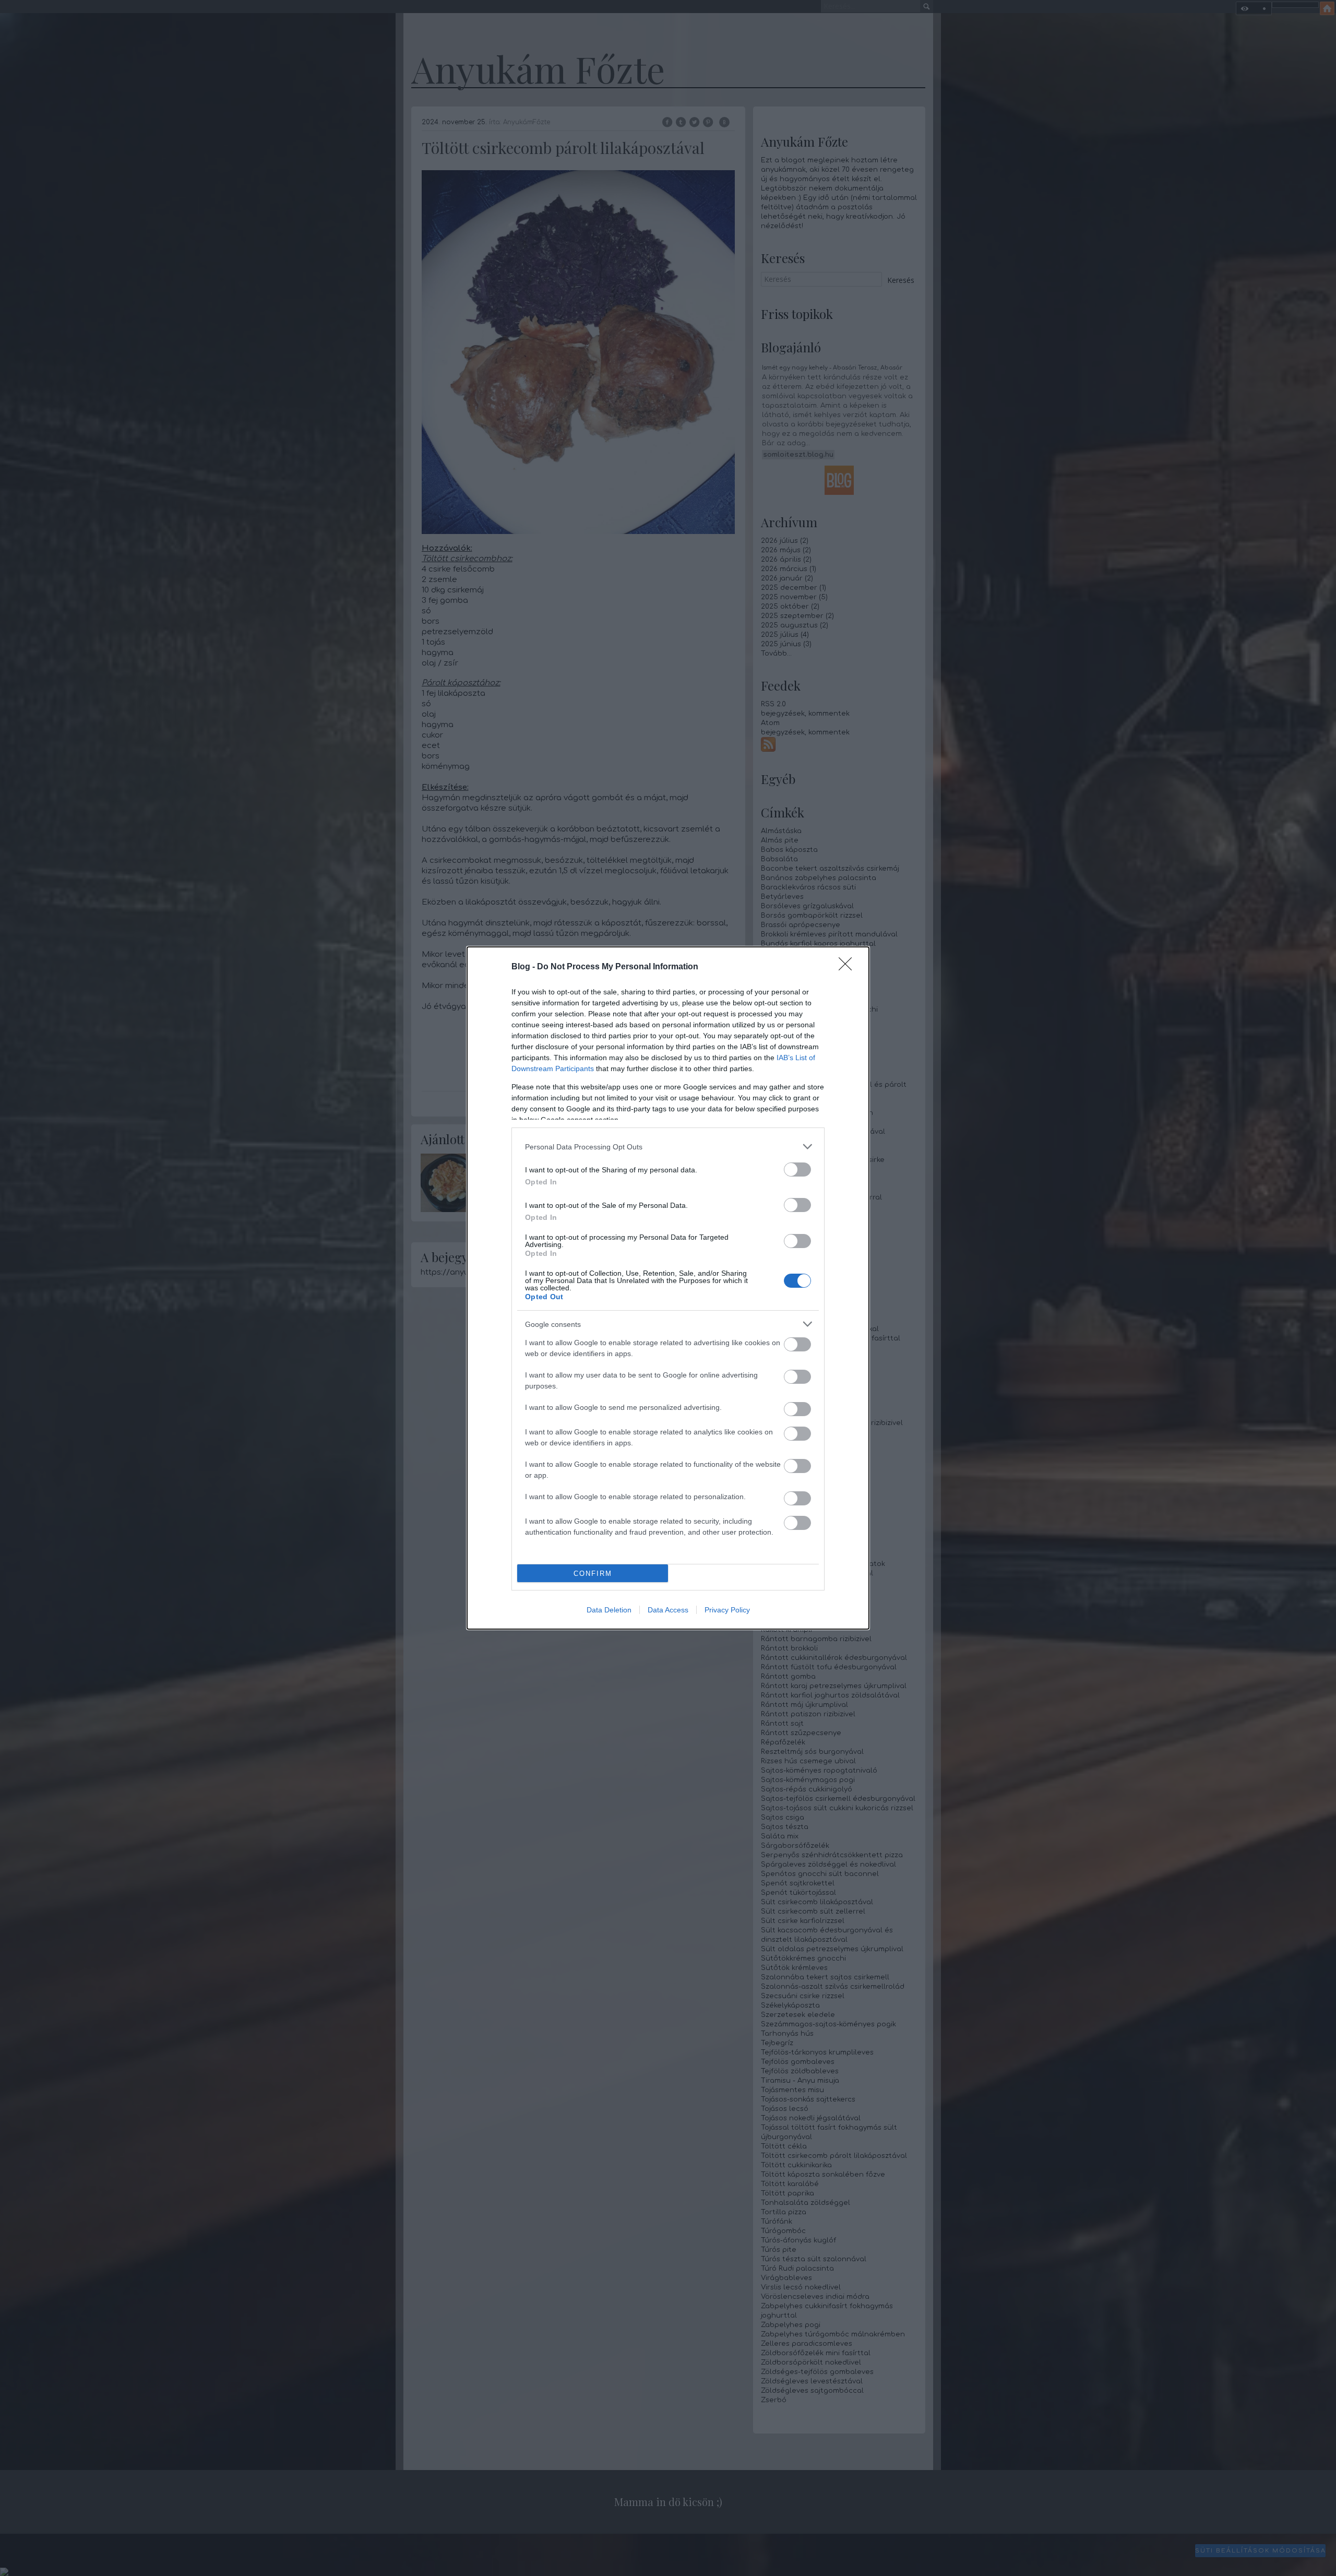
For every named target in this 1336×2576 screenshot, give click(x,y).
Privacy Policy (727, 1610)
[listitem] (668, 1147)
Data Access (668, 1610)
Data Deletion (609, 1610)
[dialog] (668, 1288)
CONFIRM (593, 1574)
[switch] (797, 1170)
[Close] (849, 967)
